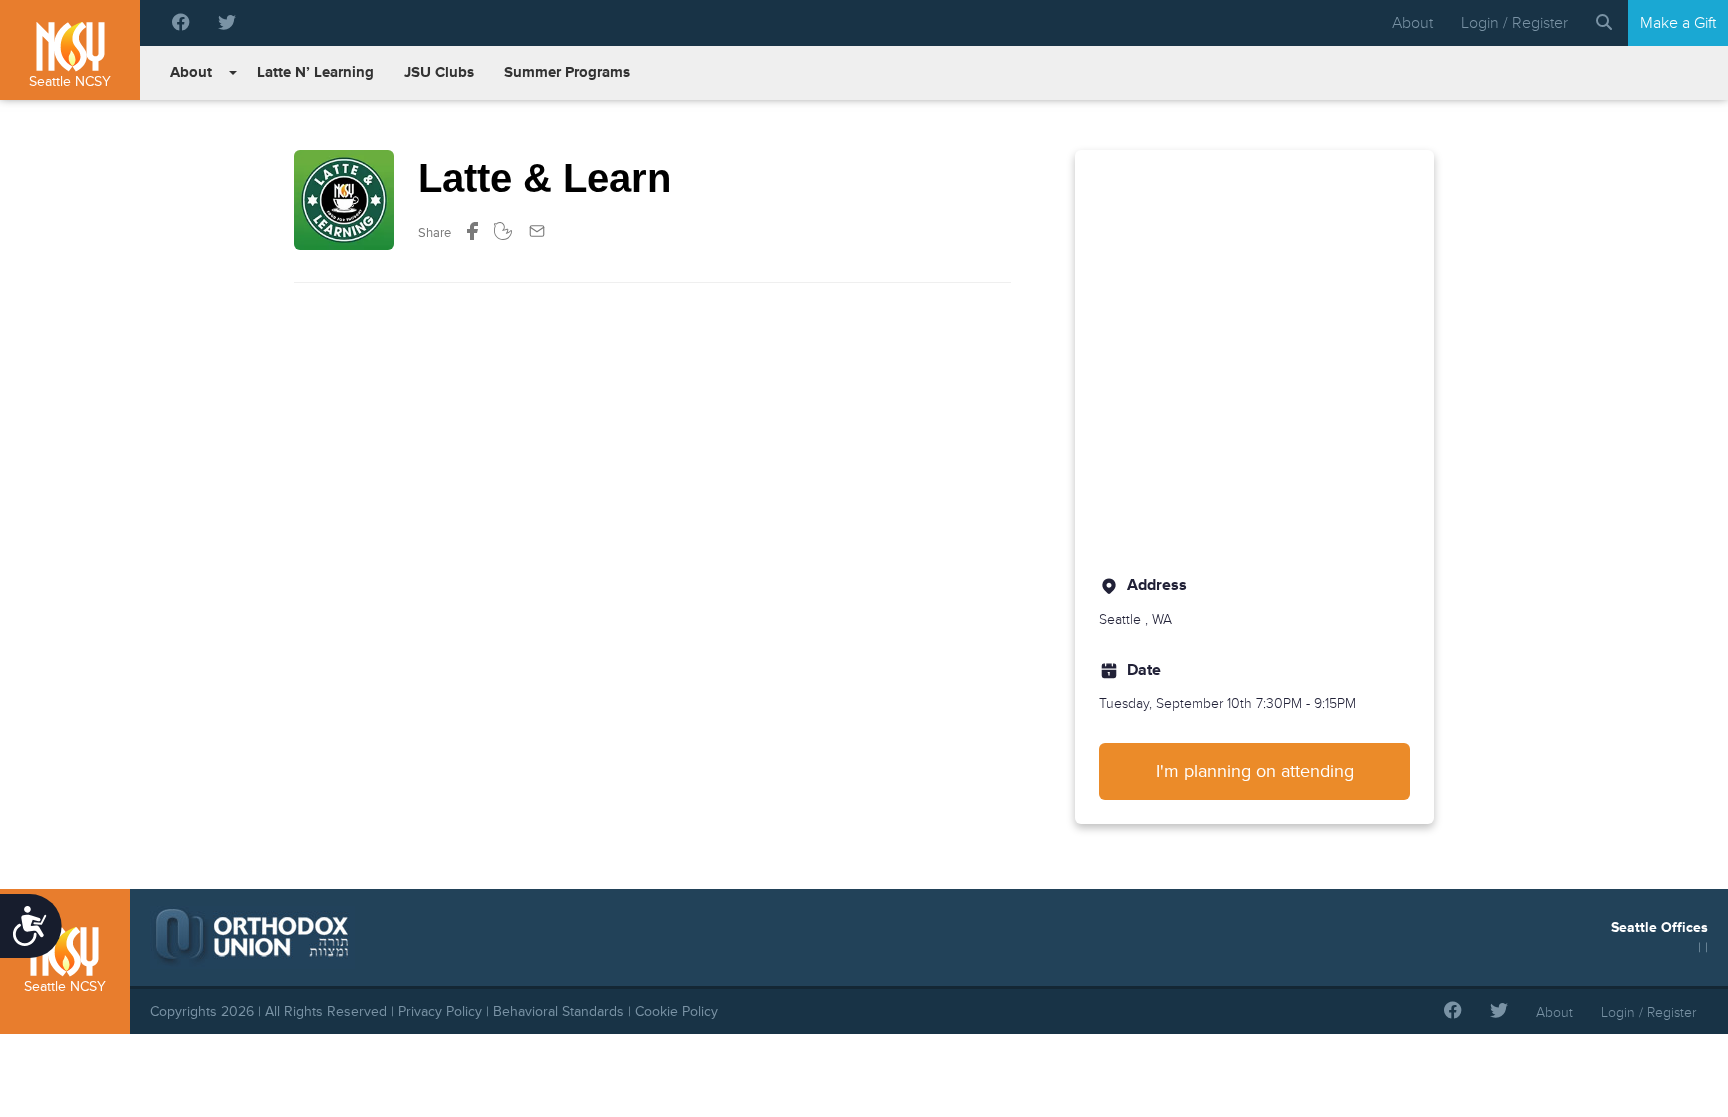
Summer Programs (567, 72)
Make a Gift (1678, 23)
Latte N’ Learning (315, 72)
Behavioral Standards (558, 1011)
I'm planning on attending (1255, 771)
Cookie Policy (676, 1011)
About (1412, 23)
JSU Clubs (439, 72)
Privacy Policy (440, 1011)
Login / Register (1514, 23)
